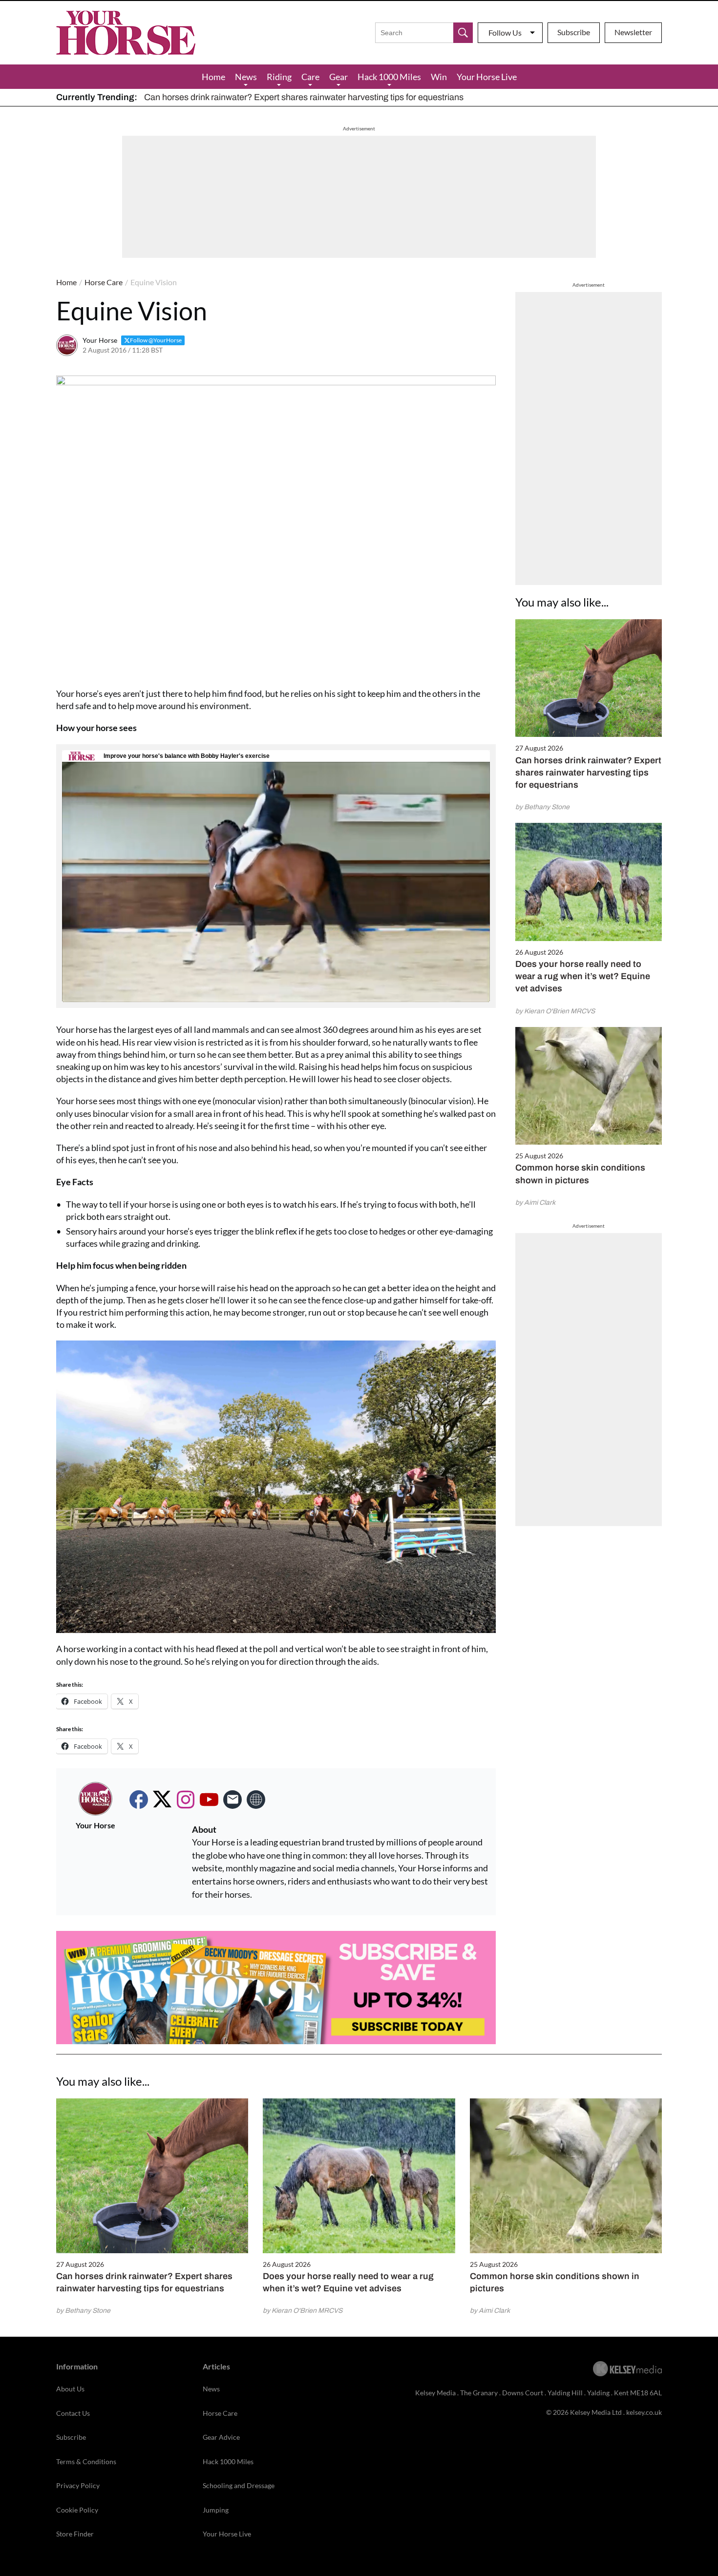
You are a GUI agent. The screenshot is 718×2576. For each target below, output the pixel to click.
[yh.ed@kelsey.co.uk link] (232, 1800)
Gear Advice (221, 2437)
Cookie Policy (77, 2510)
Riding (279, 77)
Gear (338, 77)
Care (310, 77)
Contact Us (73, 2413)
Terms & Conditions (86, 2461)
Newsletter (633, 32)
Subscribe (574, 32)
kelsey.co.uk (644, 2412)
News (246, 77)
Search (463, 33)
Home (213, 77)
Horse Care (104, 282)
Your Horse (100, 340)
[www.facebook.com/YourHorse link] (139, 1800)
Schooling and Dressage (239, 2485)
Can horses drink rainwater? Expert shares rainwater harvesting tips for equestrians (304, 97)
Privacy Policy (78, 2485)
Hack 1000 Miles (389, 77)
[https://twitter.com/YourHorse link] (162, 1800)
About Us (70, 2389)
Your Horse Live (487, 77)
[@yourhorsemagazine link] (186, 1800)
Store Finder (75, 2534)
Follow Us (505, 32)
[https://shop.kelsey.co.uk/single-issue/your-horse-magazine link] (256, 1800)
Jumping (216, 2510)
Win (439, 77)
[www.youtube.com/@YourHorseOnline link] (209, 1800)
